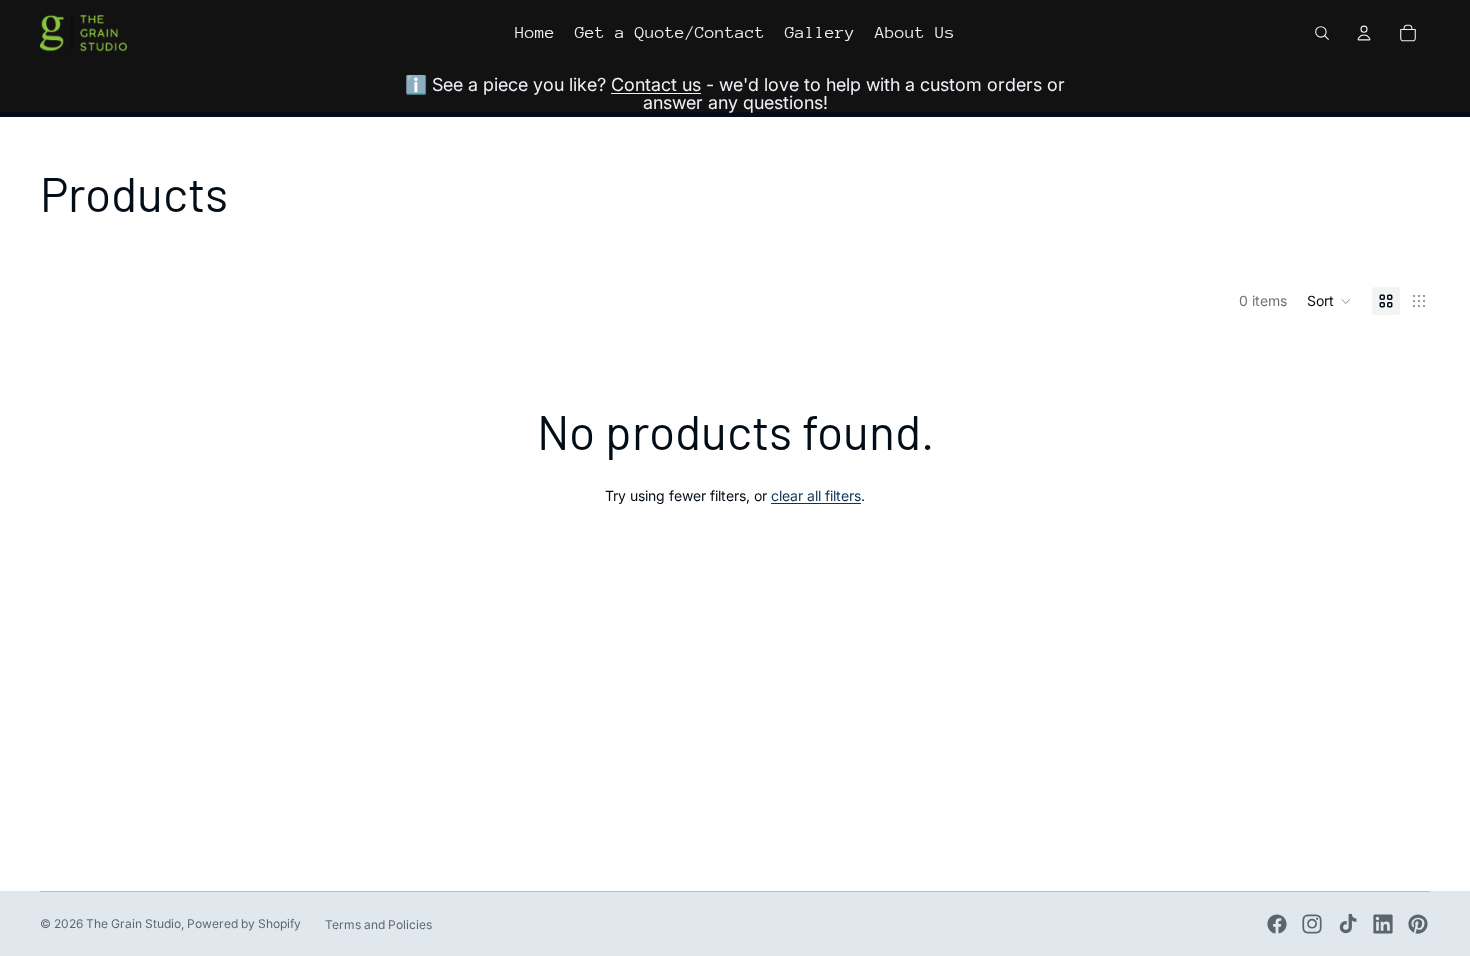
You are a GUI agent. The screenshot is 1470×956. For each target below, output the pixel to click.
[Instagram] (1312, 924)
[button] (1329, 301)
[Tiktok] (1348, 924)
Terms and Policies (378, 924)
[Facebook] (1277, 924)
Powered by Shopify (244, 923)
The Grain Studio (133, 923)
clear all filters (816, 495)
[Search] (1322, 33)
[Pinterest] (1418, 924)
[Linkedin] (1383, 924)
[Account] (1364, 33)
